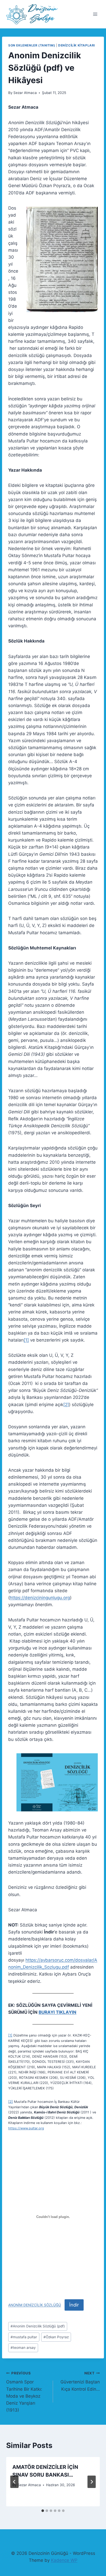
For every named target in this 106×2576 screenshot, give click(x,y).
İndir (74, 2305)
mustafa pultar (24, 2337)
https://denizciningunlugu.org (40, 1598)
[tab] (43, 2511)
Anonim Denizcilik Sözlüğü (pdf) (38, 2326)
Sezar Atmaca (25, 93)
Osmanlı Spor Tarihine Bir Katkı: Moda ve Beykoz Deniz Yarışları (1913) (24, 2392)
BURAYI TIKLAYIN (58, 2012)
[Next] (92, 2482)
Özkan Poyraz (56, 2337)
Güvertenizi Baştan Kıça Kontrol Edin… (80, 2381)
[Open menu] (95, 14)
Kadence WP (64, 2560)
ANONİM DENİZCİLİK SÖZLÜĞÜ (35, 2305)
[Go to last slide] (14, 2482)
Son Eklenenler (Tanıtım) (32, 45)
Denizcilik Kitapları (77, 45)
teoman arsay (23, 2348)
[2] (66, 1405)
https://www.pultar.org (26, 2128)
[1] (26, 1340)
